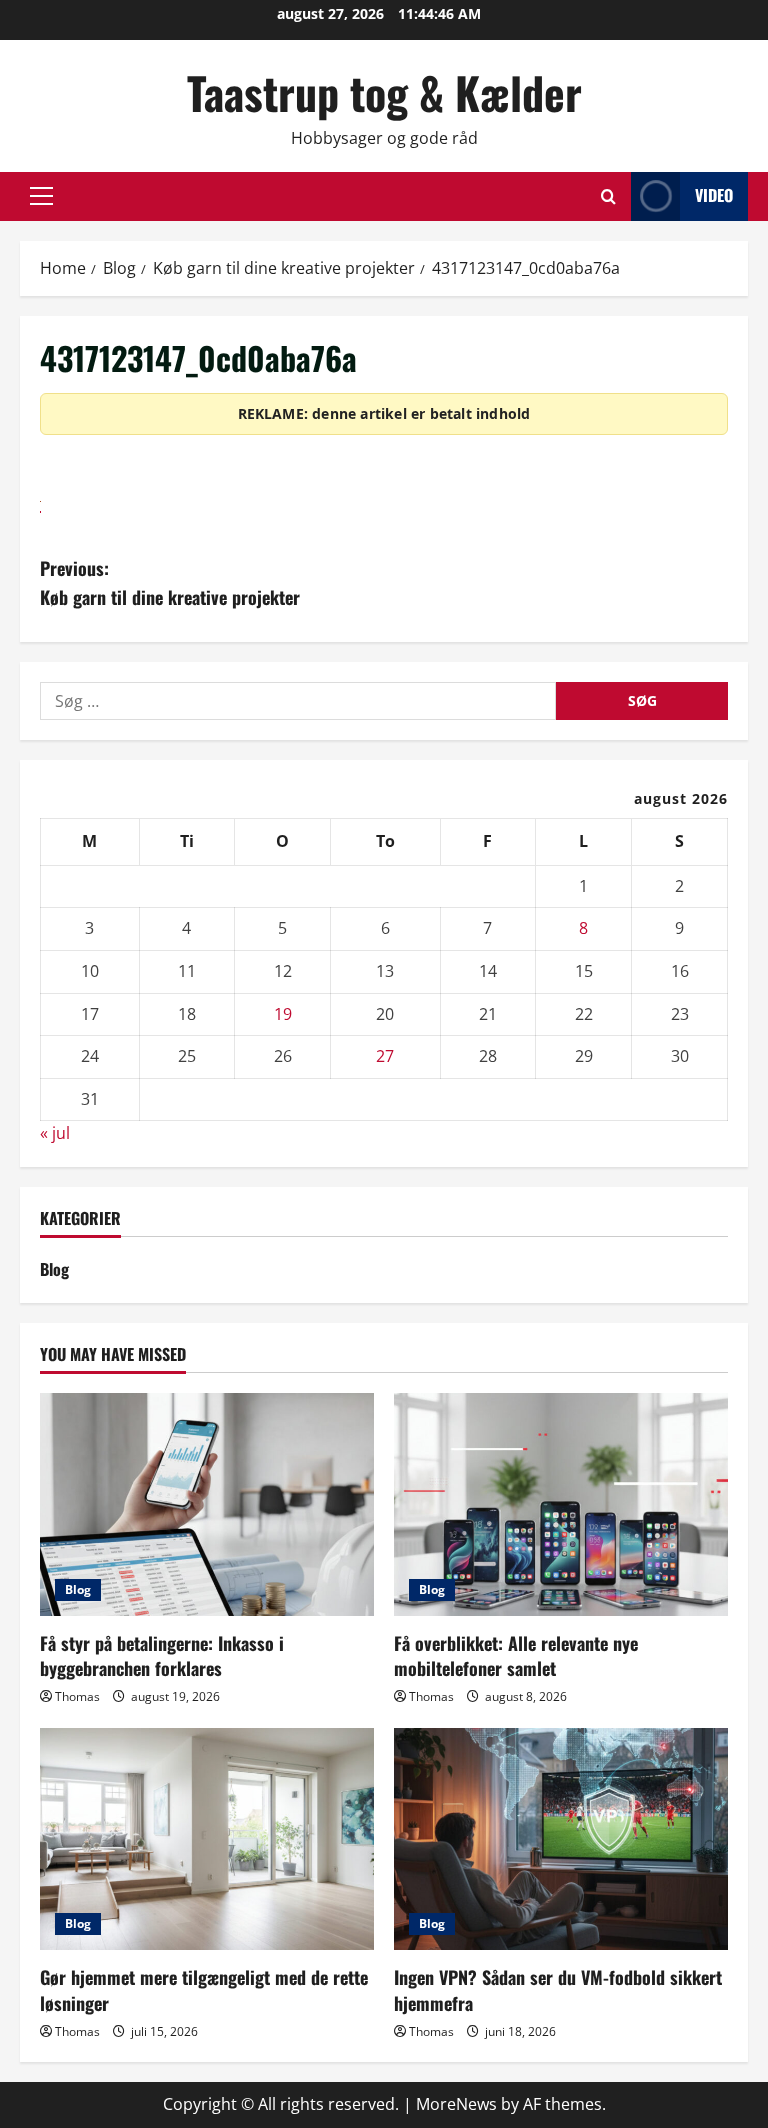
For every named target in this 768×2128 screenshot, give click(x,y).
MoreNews (456, 2104)
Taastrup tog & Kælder (384, 92)
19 (283, 1014)
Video (714, 195)
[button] (41, 196)
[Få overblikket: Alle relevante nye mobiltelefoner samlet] (561, 1504)
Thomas (77, 1696)
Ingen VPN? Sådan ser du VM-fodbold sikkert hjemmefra (558, 1989)
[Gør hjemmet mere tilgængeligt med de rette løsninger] (207, 1839)
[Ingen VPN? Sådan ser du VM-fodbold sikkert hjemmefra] (561, 1839)
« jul (55, 1133)
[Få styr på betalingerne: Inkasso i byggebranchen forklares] (207, 1504)
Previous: (170, 582)
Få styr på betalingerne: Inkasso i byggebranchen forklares (162, 1655)
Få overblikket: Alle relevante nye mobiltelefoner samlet (516, 1655)
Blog (54, 1269)
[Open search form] (608, 196)
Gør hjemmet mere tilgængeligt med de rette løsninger (204, 1989)
